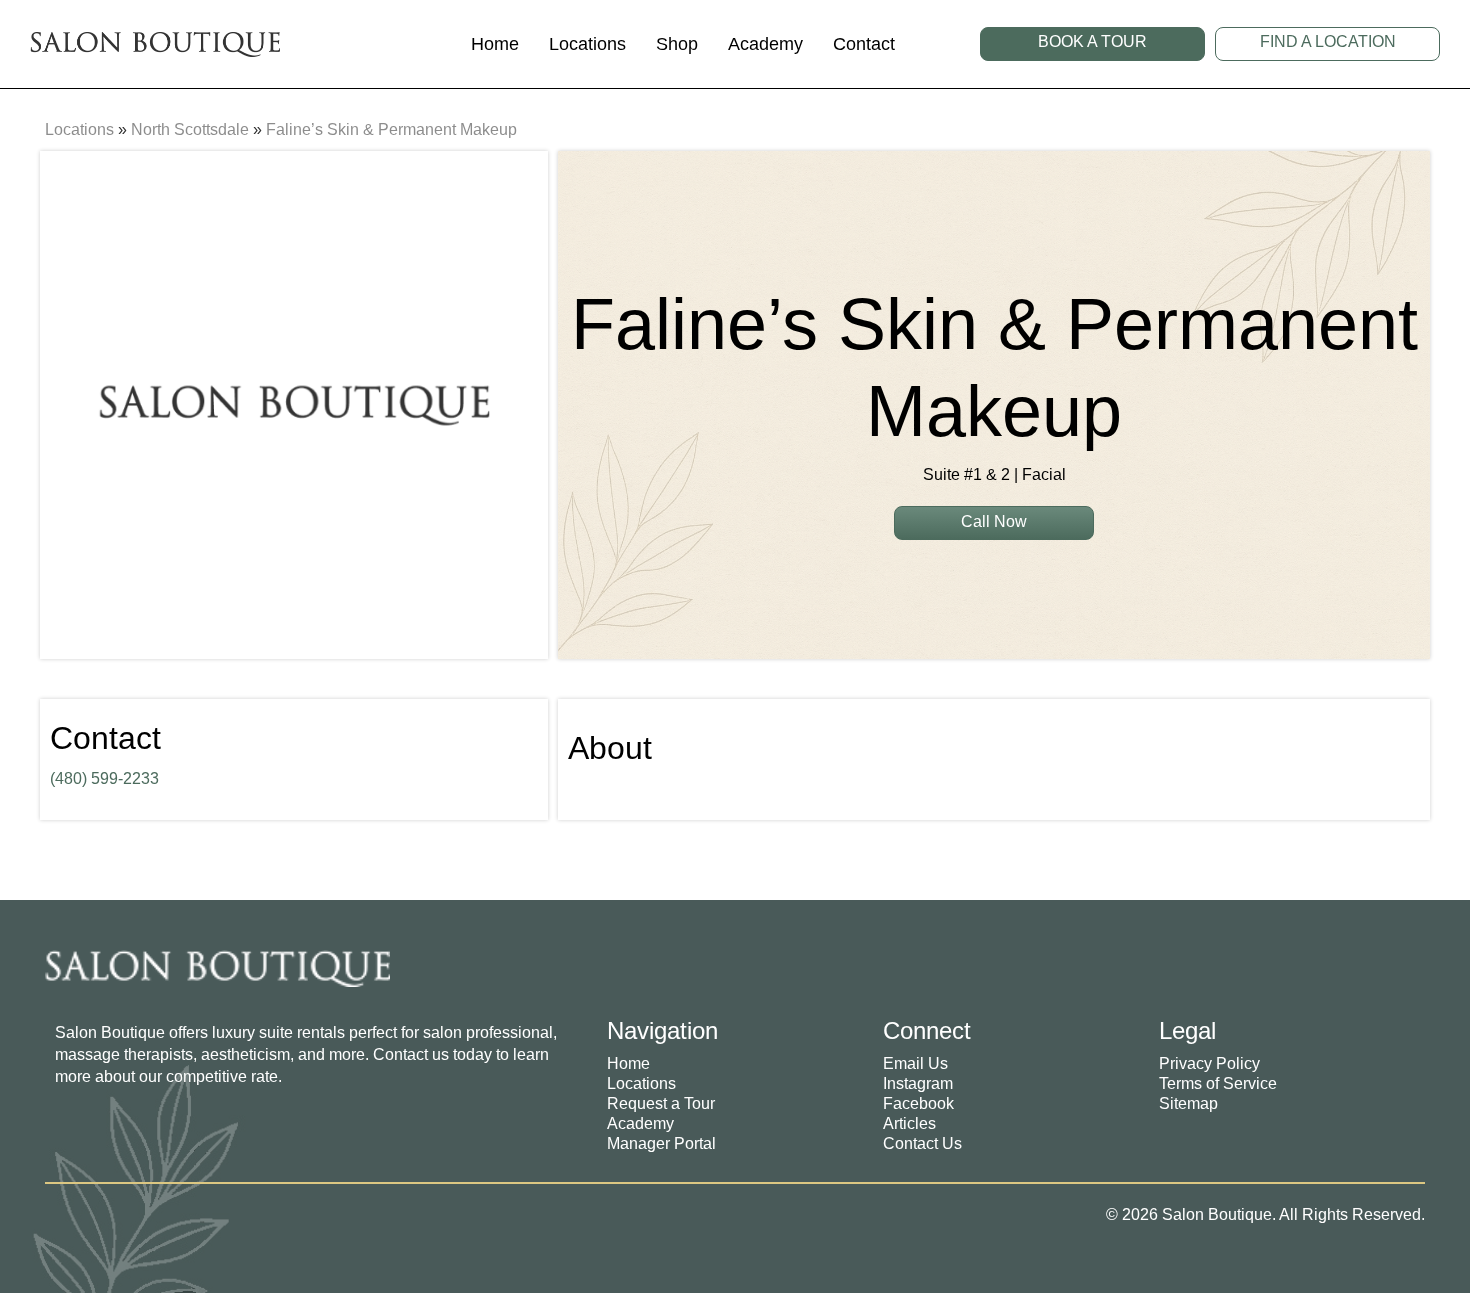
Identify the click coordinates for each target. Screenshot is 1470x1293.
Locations (79, 129)
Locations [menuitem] (641, 1083)
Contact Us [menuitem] (922, 1143)
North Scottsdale (190, 129)
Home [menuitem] (628, 1063)
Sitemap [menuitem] (1188, 1103)
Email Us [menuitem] (915, 1063)
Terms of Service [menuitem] (1218, 1083)
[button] (1092, 44)
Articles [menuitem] (909, 1123)
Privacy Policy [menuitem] (1209, 1063)
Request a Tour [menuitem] (661, 1103)
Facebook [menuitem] (918, 1103)
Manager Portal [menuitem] (661, 1143)
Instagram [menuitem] (918, 1083)
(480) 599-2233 (104, 778)
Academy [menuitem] (640, 1123)
